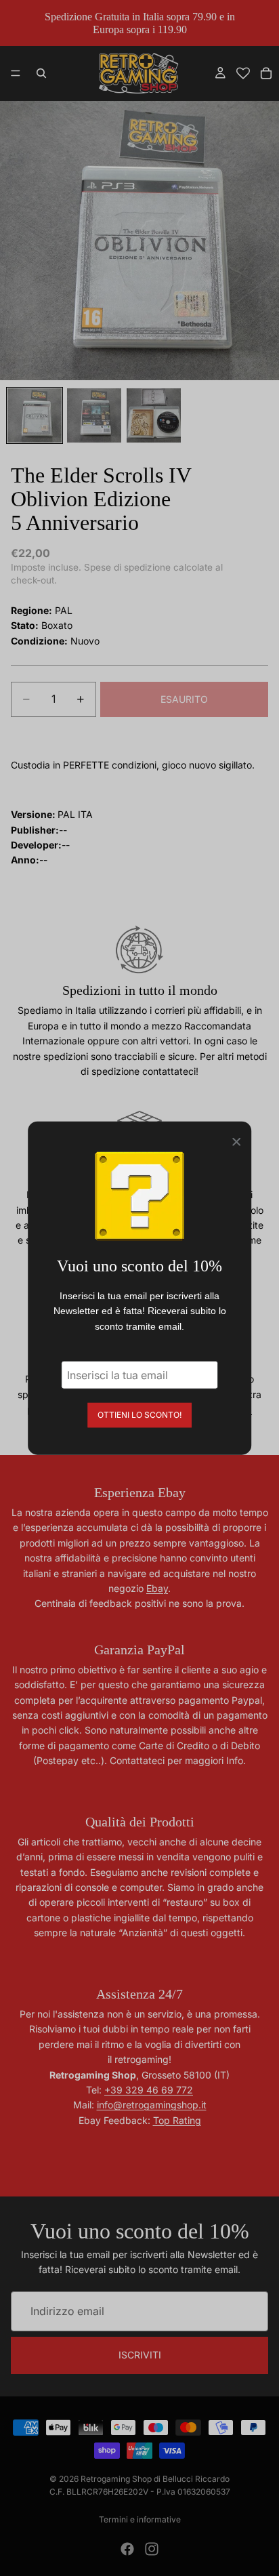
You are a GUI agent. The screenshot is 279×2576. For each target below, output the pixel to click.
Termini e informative (140, 2519)
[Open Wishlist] (243, 73)
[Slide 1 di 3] (35, 415)
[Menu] (16, 74)
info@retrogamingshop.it (152, 2105)
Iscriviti (140, 2355)
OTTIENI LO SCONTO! (139, 1415)
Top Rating (177, 2120)
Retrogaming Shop (116, 2479)
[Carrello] (266, 73)
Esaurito (184, 699)
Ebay (157, 1588)
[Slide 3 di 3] (154, 415)
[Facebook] (127, 2549)
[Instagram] (152, 2549)
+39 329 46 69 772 (149, 2090)
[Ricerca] (41, 73)
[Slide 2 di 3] (94, 415)
